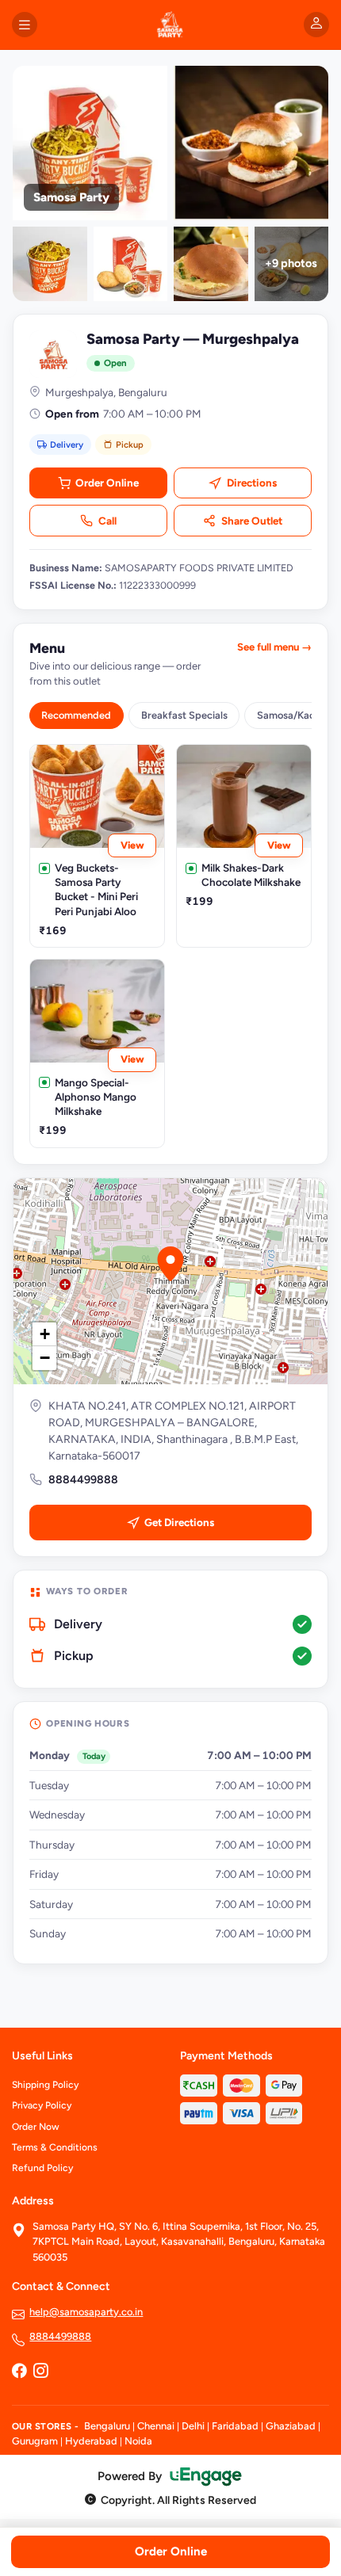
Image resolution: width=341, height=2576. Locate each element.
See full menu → (274, 647)
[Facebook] (19, 2372)
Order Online (107, 483)
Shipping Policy (45, 2085)
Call (107, 521)
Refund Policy (42, 2168)
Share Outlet (252, 521)
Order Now (36, 2127)
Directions (252, 483)
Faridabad (235, 2426)
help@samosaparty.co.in (86, 2312)
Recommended (76, 715)
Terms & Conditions (55, 2147)
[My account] (316, 25)
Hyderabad (91, 2441)
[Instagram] (40, 2372)
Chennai (156, 2426)
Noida (138, 2441)
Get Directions (179, 1522)
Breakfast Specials (184, 715)
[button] (170, 1264)
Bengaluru (107, 2426)
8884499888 (83, 1480)
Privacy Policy (42, 2105)
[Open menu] (25, 25)
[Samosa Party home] (170, 25)
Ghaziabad (291, 2426)
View (132, 845)
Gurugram (35, 2441)
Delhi (193, 2426)
